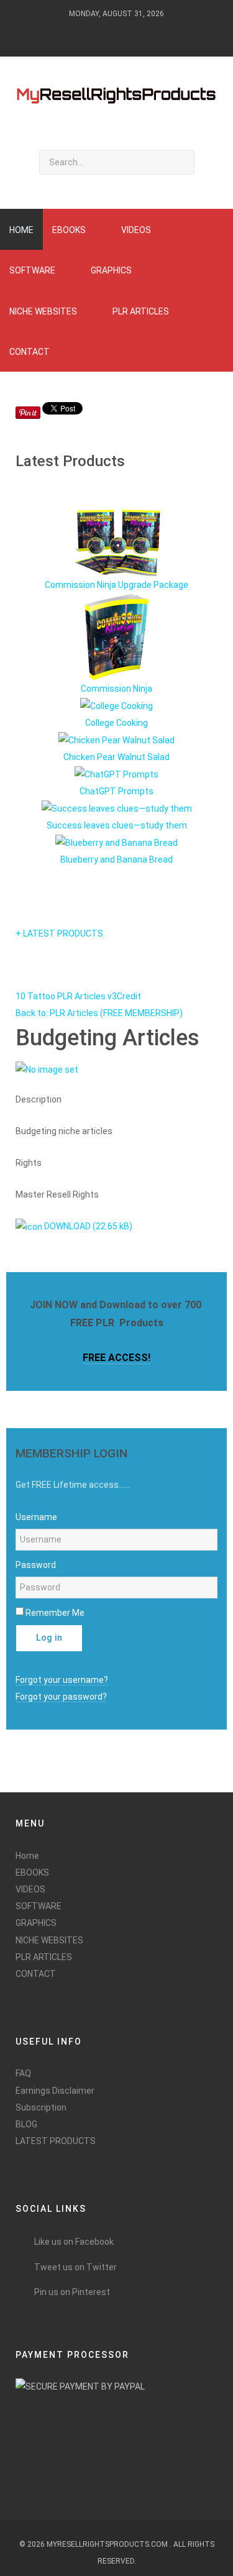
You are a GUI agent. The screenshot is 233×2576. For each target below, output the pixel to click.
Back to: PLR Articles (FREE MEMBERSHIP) (99, 1013)
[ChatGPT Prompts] (116, 774)
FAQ (23, 2073)
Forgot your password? (61, 1697)
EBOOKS (32, 1872)
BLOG (26, 2124)
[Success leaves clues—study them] (117, 809)
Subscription (41, 2107)
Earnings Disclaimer (55, 2091)
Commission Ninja (116, 689)
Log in (49, 1638)
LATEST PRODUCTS (56, 2141)
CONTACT (36, 1974)
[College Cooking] (116, 705)
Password (36, 1565)
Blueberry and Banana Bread (116, 859)
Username (36, 1517)
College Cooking (116, 723)
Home (27, 1856)
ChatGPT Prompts (116, 791)
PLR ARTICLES (44, 1957)
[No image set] (47, 1070)
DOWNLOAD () (87, 1226)
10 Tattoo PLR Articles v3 (66, 996)
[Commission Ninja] (117, 636)
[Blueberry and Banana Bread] (116, 843)
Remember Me (55, 1613)
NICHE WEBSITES (49, 1940)
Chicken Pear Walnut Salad (116, 757)
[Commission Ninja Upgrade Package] (117, 543)
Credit (129, 996)
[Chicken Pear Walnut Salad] (116, 740)
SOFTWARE (39, 1906)
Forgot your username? (62, 1680)
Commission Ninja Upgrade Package (116, 585)
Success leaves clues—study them (117, 825)
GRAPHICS (36, 1923)
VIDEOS (30, 1889)
